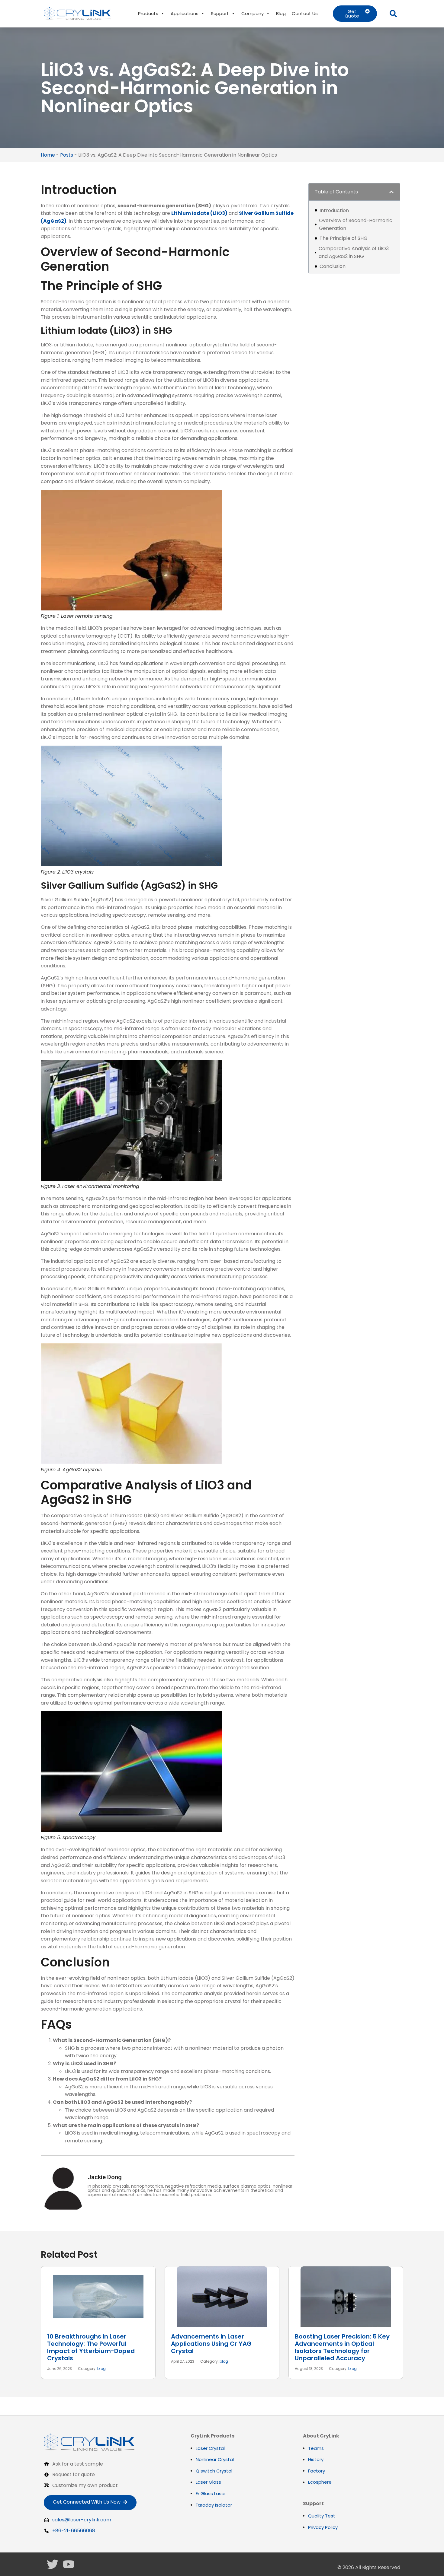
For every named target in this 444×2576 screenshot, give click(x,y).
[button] (393, 14)
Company (253, 13)
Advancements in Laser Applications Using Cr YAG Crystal (211, 2344)
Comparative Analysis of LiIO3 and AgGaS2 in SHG (354, 252)
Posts (67, 155)
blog (101, 2369)
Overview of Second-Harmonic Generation (356, 224)
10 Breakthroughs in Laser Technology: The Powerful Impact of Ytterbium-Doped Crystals (91, 2347)
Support (220, 13)
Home (48, 155)
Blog (281, 13)
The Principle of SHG (344, 238)
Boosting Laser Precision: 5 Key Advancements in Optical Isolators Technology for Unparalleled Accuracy (342, 2347)
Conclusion (333, 266)
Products (148, 13)
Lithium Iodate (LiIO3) (199, 213)
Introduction (334, 210)
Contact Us (305, 13)
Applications (185, 13)
